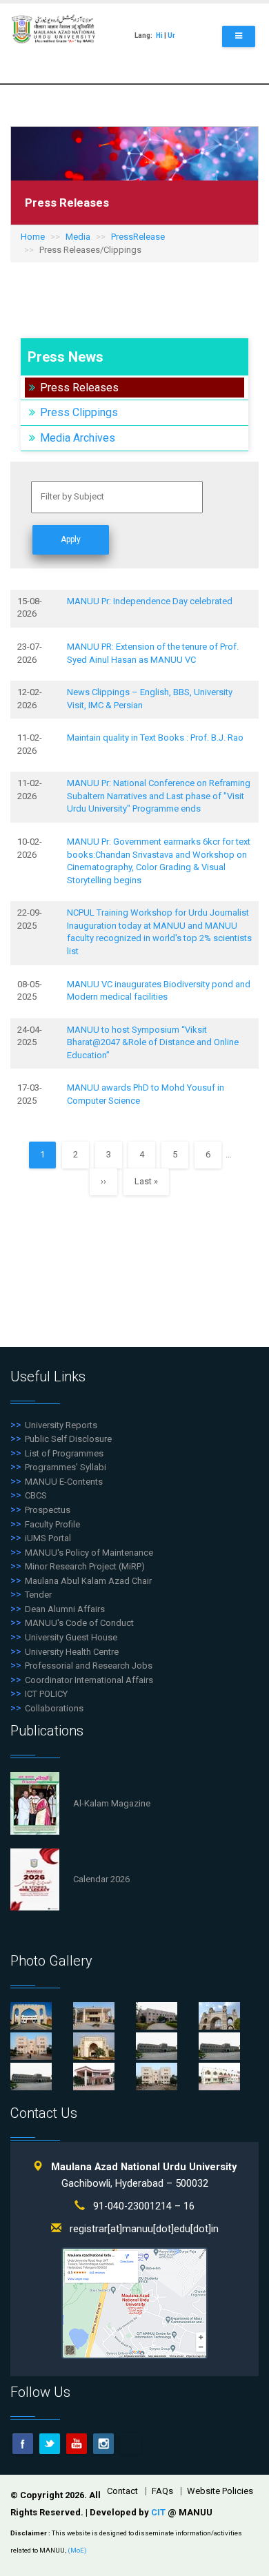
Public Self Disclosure (68, 1439)
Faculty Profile (52, 1524)
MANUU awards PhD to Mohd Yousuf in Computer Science (146, 1094)
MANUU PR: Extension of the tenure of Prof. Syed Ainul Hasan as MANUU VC (153, 653)
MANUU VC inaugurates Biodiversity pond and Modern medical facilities (159, 991)
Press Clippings (79, 412)
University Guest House (71, 1637)
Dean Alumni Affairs (65, 1609)
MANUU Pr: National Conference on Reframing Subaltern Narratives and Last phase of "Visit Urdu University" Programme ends (159, 796)
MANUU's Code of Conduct (79, 1623)
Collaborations (54, 1708)
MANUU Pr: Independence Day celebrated (150, 601)
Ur (171, 35)
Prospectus (48, 1510)
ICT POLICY (46, 1694)
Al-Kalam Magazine (112, 1803)
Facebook (23, 2444)
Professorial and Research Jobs (89, 1666)
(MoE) (77, 2550)
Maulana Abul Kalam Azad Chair (88, 1581)
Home (33, 237)
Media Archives (78, 438)
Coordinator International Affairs (89, 1680)
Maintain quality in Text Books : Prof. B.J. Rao (155, 738)
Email (130, 2444)
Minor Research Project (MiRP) (85, 1566)
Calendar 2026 (101, 1879)
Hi (159, 35)
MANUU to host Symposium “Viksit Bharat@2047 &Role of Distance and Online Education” (153, 1042)
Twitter (50, 2444)
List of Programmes (64, 1453)
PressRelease (138, 237)
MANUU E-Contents (64, 1482)
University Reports (61, 1425)
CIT (159, 2512)
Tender (38, 1595)
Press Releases (79, 388)
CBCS (36, 1495)
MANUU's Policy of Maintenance (89, 1553)
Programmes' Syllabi (66, 1467)
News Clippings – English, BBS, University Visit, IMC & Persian (150, 699)
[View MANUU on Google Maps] (134, 2303)
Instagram (103, 2444)
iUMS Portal (48, 1538)
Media (78, 237)
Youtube (77, 2444)
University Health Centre (72, 1652)
